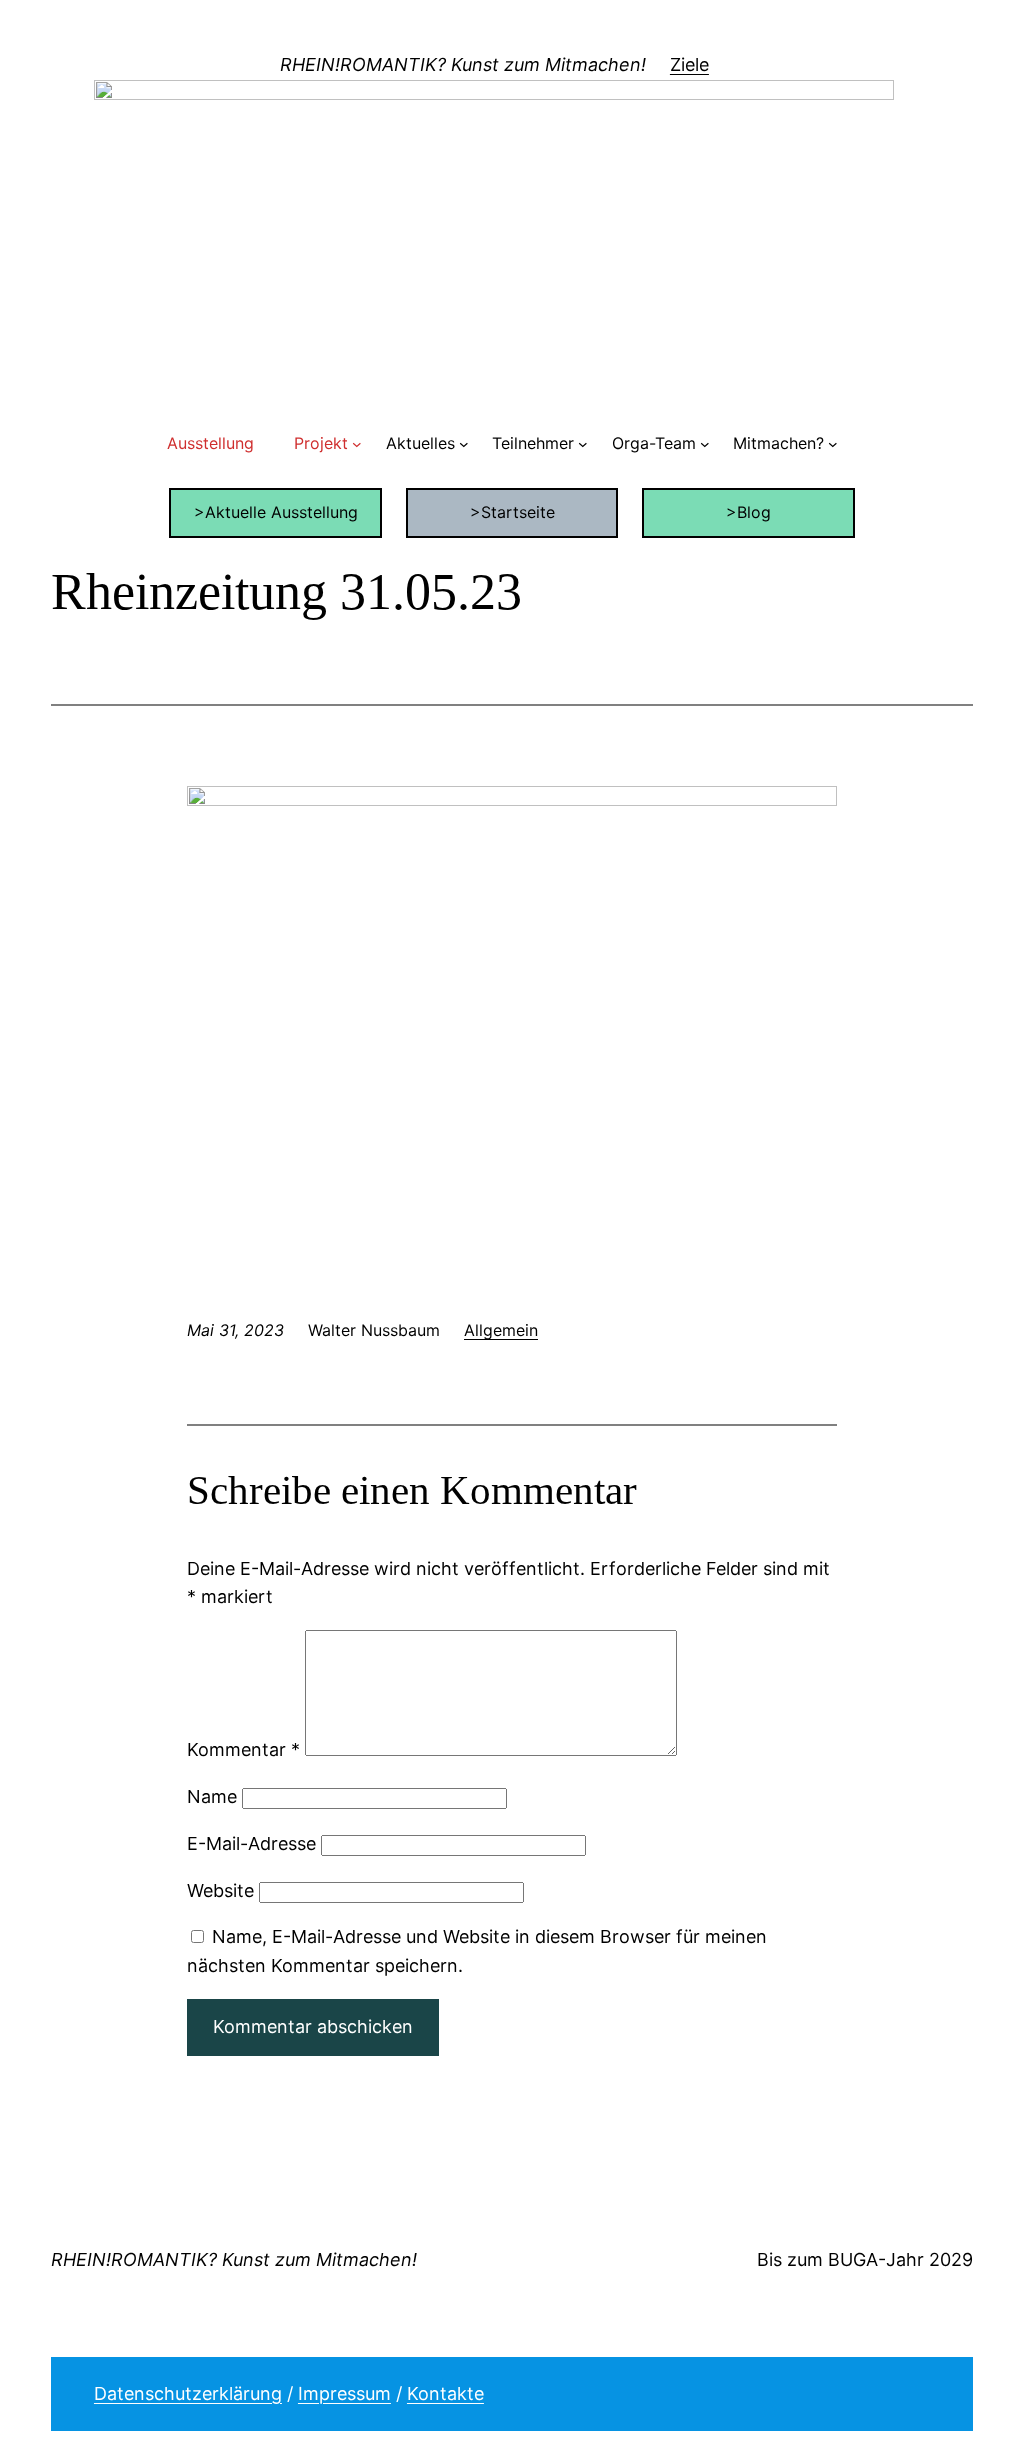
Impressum (344, 2393)
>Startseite (512, 512)
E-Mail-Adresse (251, 1843)
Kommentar (243, 1749)
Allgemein (501, 1330)
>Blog (748, 512)
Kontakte (445, 2393)
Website (220, 1890)
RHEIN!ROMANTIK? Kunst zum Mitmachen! (463, 64)
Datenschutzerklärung (188, 2393)
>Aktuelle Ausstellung (276, 512)
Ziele (689, 64)
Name (212, 1796)
